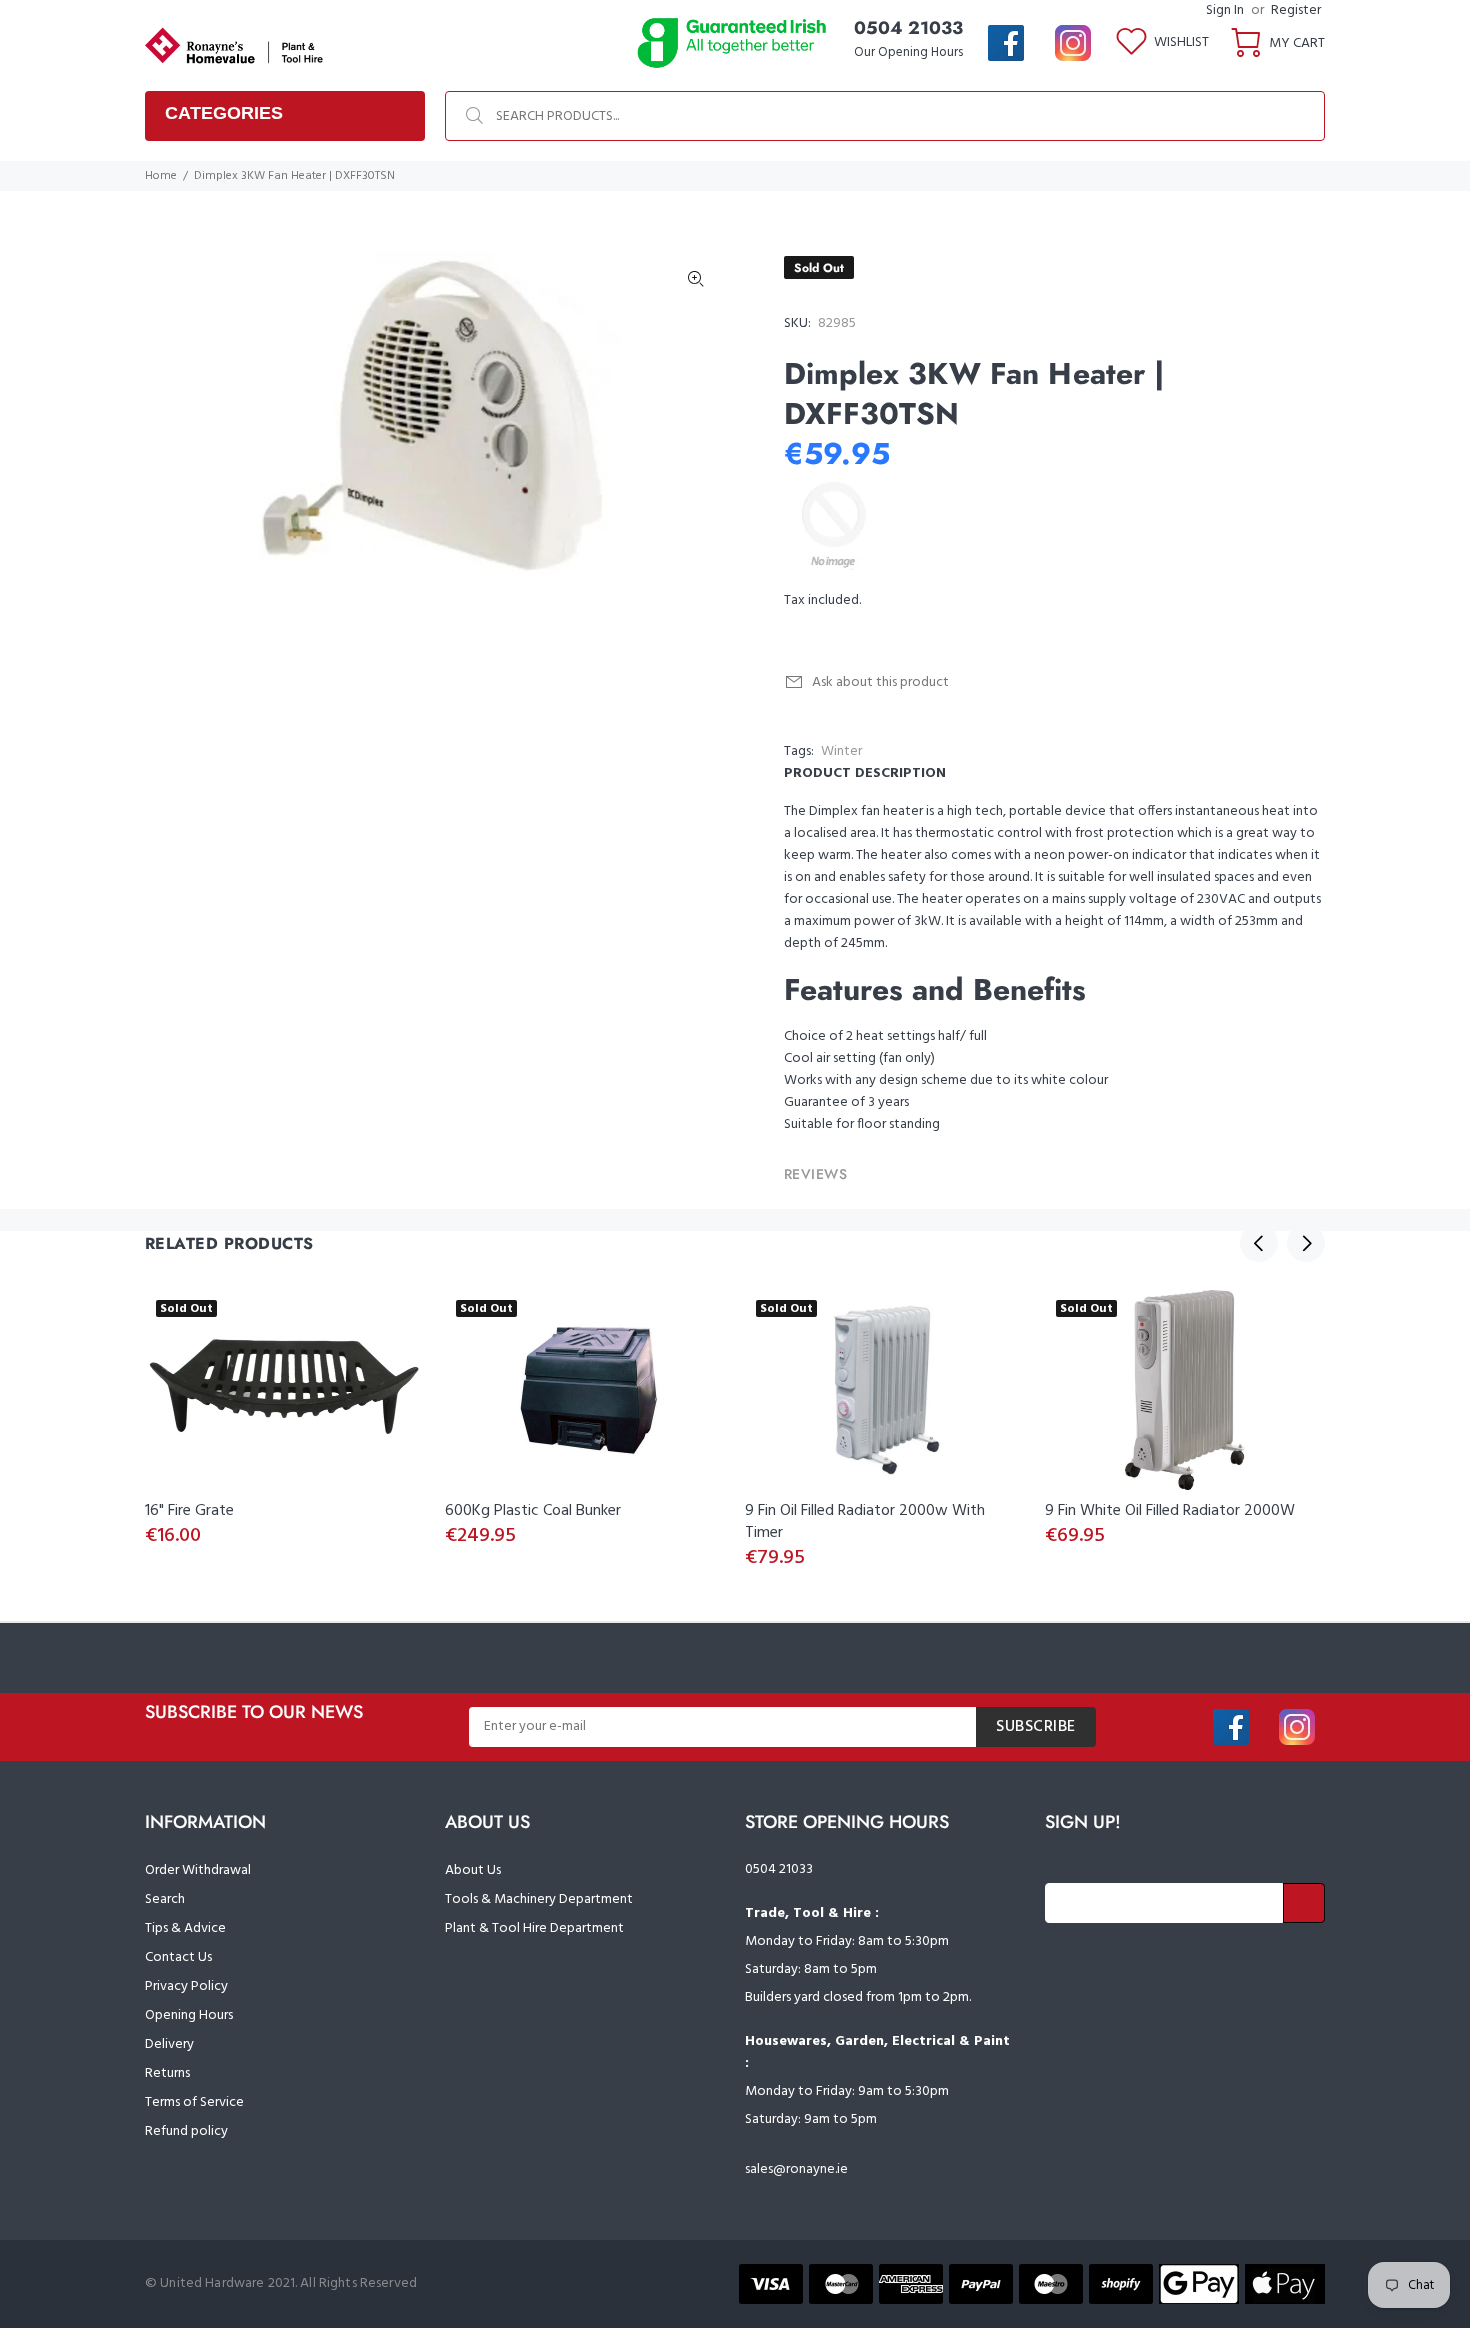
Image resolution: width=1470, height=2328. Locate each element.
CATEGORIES (224, 113)
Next (1306, 1243)
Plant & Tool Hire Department (534, 1928)
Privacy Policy (186, 1986)
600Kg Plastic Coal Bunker (533, 1511)
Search (165, 1899)
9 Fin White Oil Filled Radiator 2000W (1170, 1511)
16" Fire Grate (189, 1511)
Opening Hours (189, 2015)
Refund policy (186, 2131)
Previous (1259, 1243)
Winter (841, 751)
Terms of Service (194, 2102)
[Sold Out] (285, 1390)
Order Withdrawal (198, 1870)
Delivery (169, 2044)
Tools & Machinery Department (539, 1899)
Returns (167, 2073)
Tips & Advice (185, 1928)
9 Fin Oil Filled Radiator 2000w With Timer (865, 1522)
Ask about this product (880, 682)
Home (161, 176)
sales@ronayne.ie (796, 2169)
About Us (473, 1870)
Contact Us (178, 1957)
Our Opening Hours (908, 52)
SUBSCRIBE (1036, 1727)
